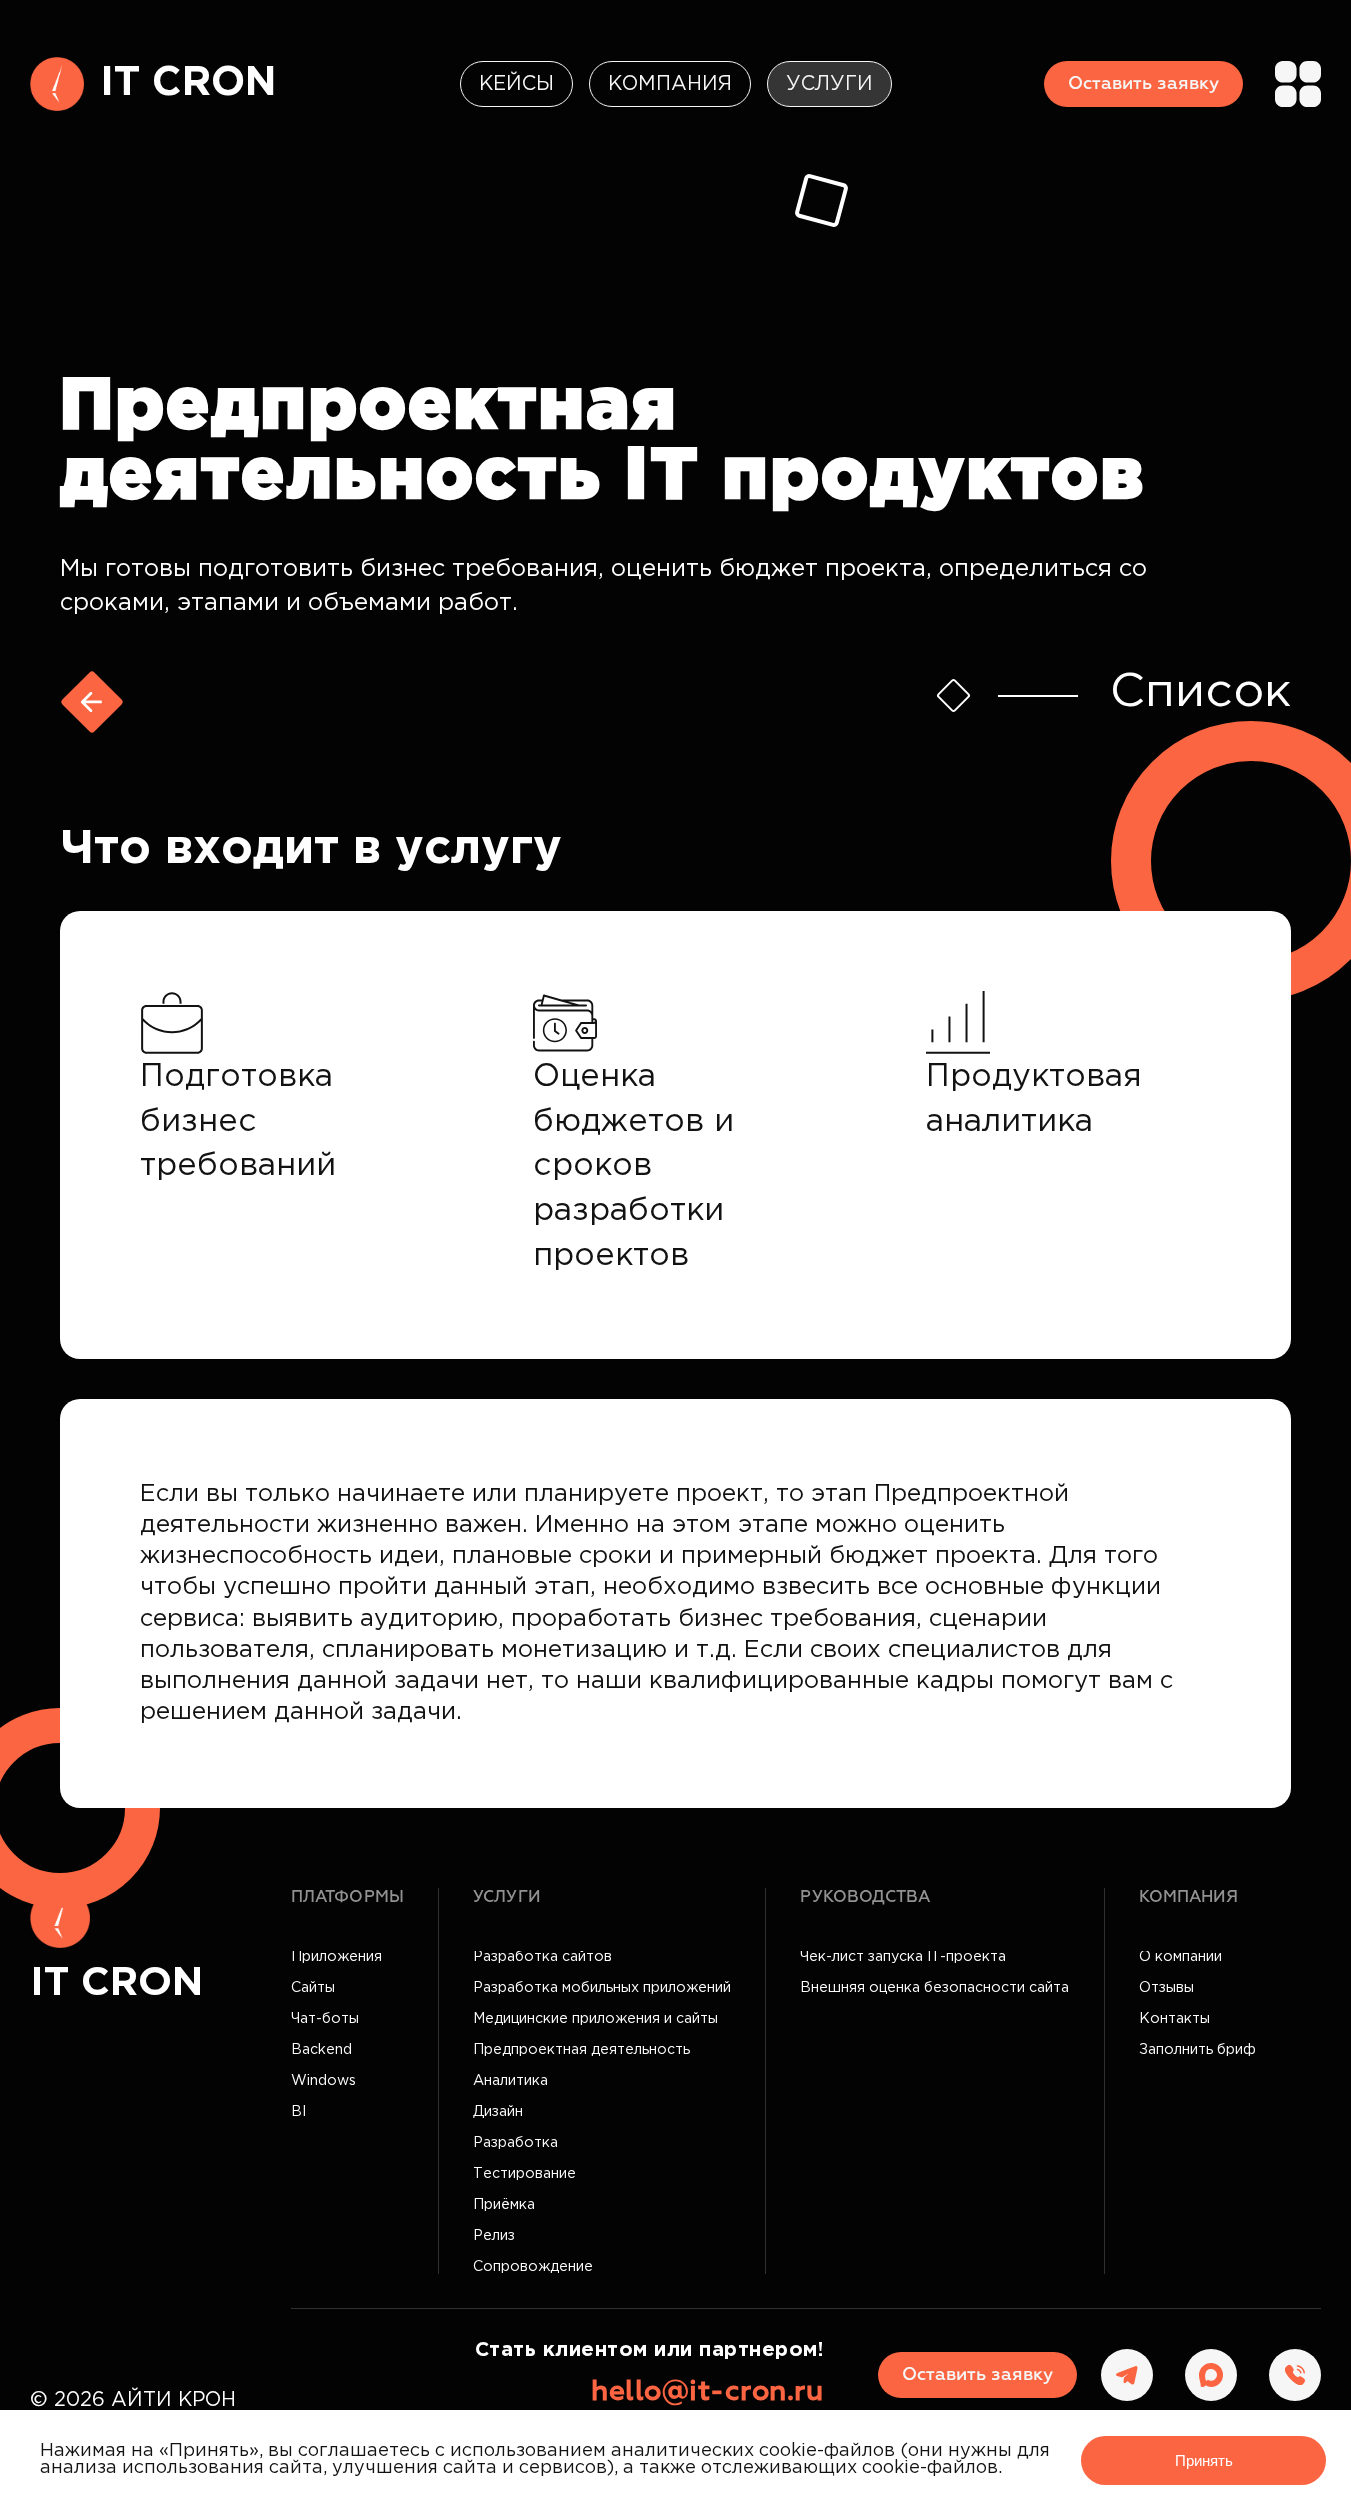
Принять (1204, 2460)
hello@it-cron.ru (707, 2392)
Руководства (865, 1897)
